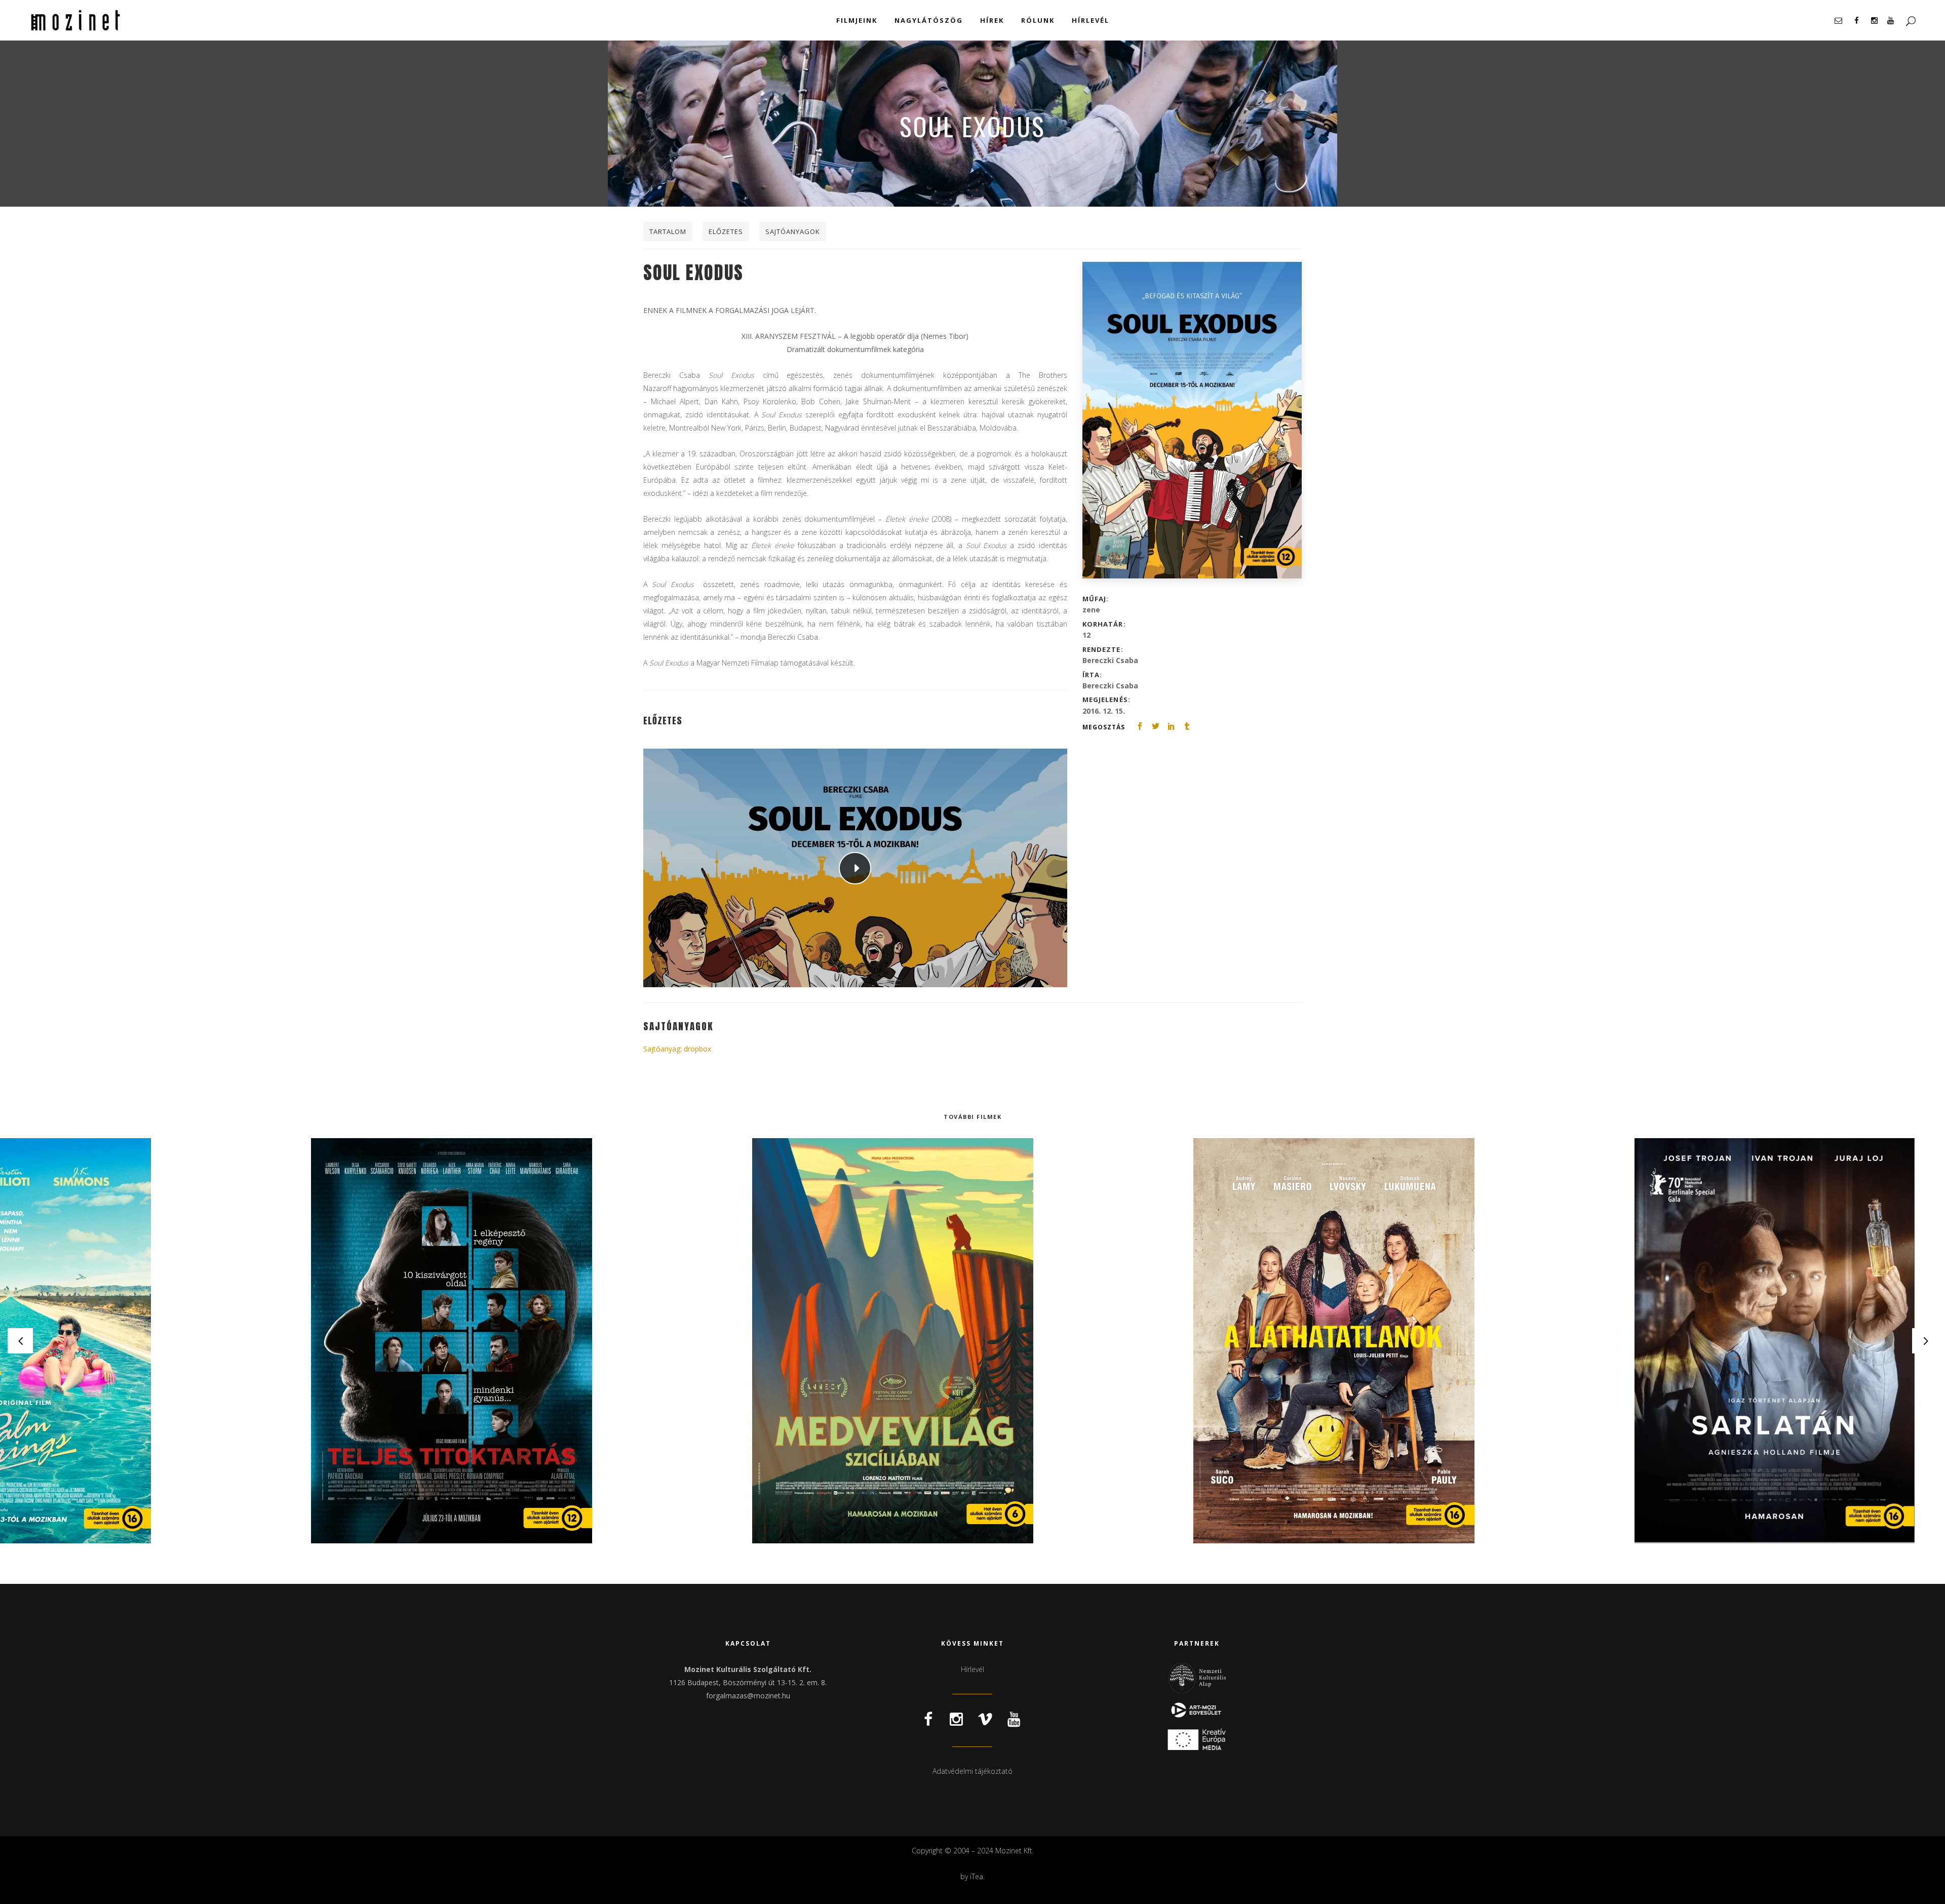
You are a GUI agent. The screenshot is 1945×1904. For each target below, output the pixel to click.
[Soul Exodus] (1192, 420)
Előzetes (726, 231)
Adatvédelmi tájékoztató (972, 1771)
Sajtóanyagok (793, 231)
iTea (977, 1876)
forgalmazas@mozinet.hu (748, 1696)
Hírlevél (972, 1669)
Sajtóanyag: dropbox (677, 1049)
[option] (532, 1341)
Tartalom (668, 231)
